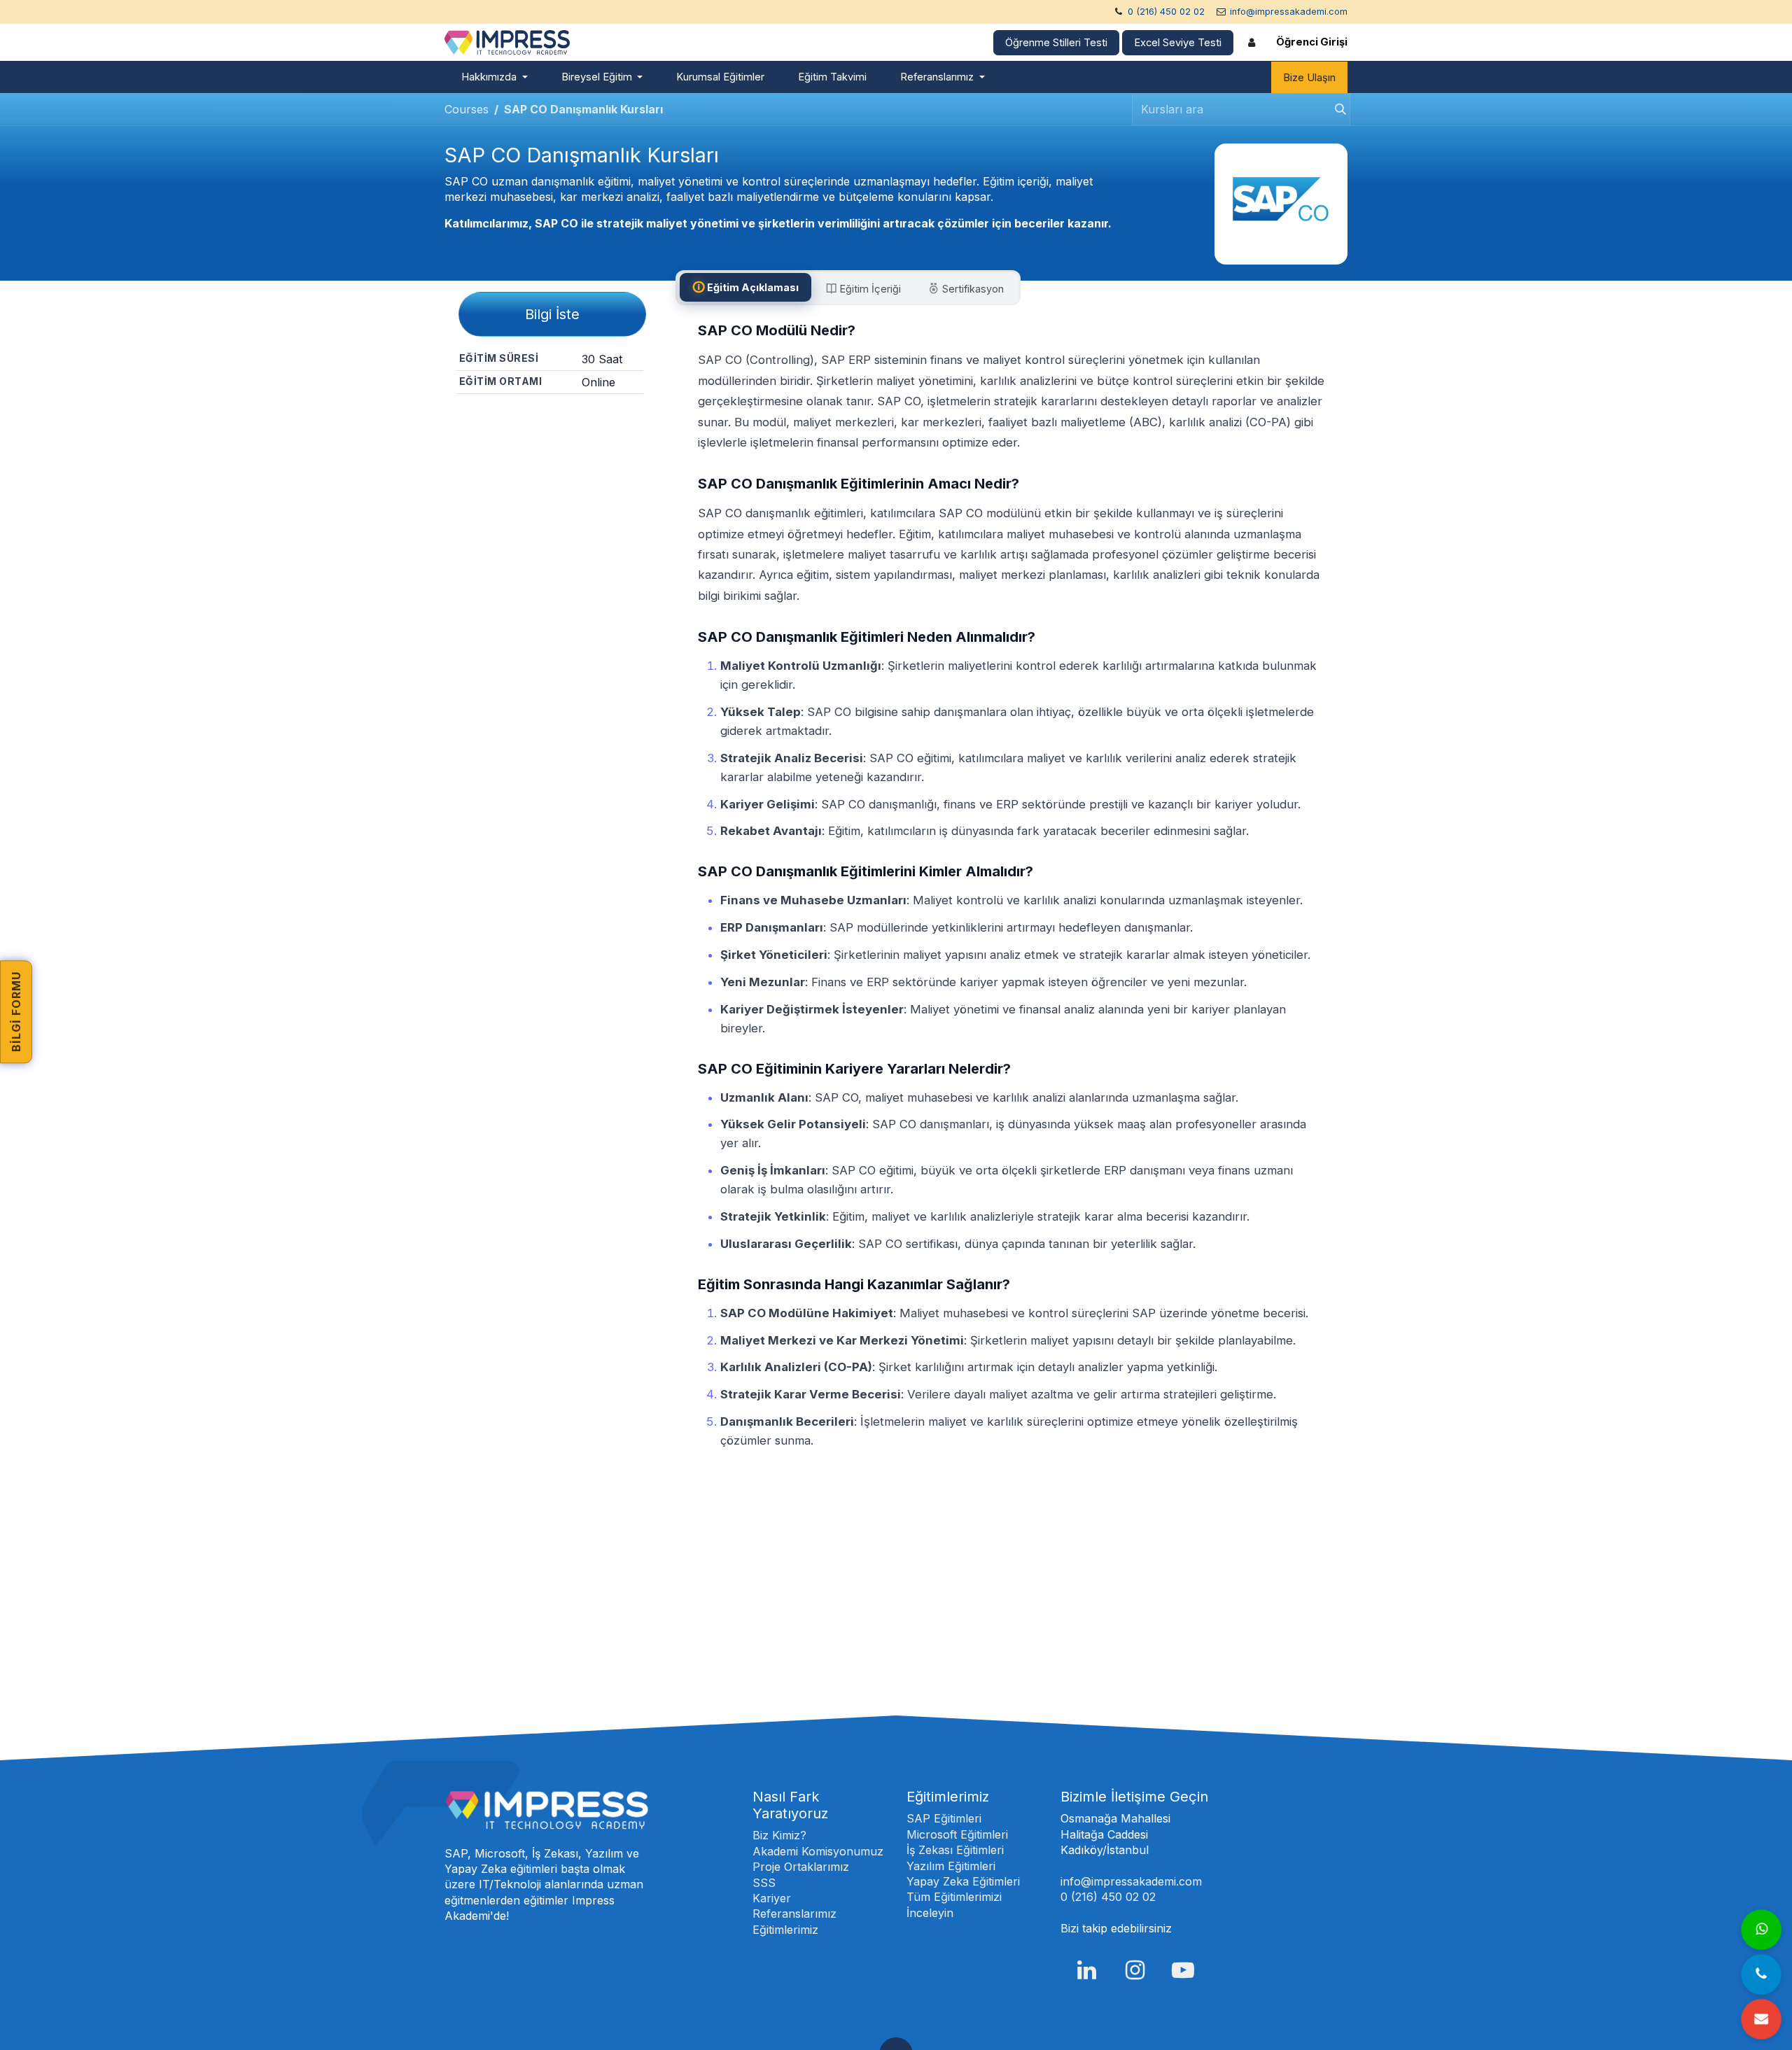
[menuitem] (495, 77)
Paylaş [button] (555, 419)
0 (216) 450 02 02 (1166, 12)
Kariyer (772, 1898)
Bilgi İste (552, 314)
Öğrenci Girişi (1312, 42)
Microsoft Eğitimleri (957, 1834)
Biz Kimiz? (779, 1835)
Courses (467, 109)
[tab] (745, 287)
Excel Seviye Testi (1178, 43)
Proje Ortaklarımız (801, 1867)
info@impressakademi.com (1289, 12)
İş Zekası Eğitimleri (955, 1850)
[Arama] (1336, 110)
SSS (764, 1883)
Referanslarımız (794, 1914)
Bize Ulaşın (1309, 78)
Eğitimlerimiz (785, 1930)
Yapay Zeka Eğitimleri (963, 1881)
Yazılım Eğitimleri (951, 1866)
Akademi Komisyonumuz (818, 1851)
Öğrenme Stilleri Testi (1056, 43)
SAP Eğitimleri (944, 1818)
